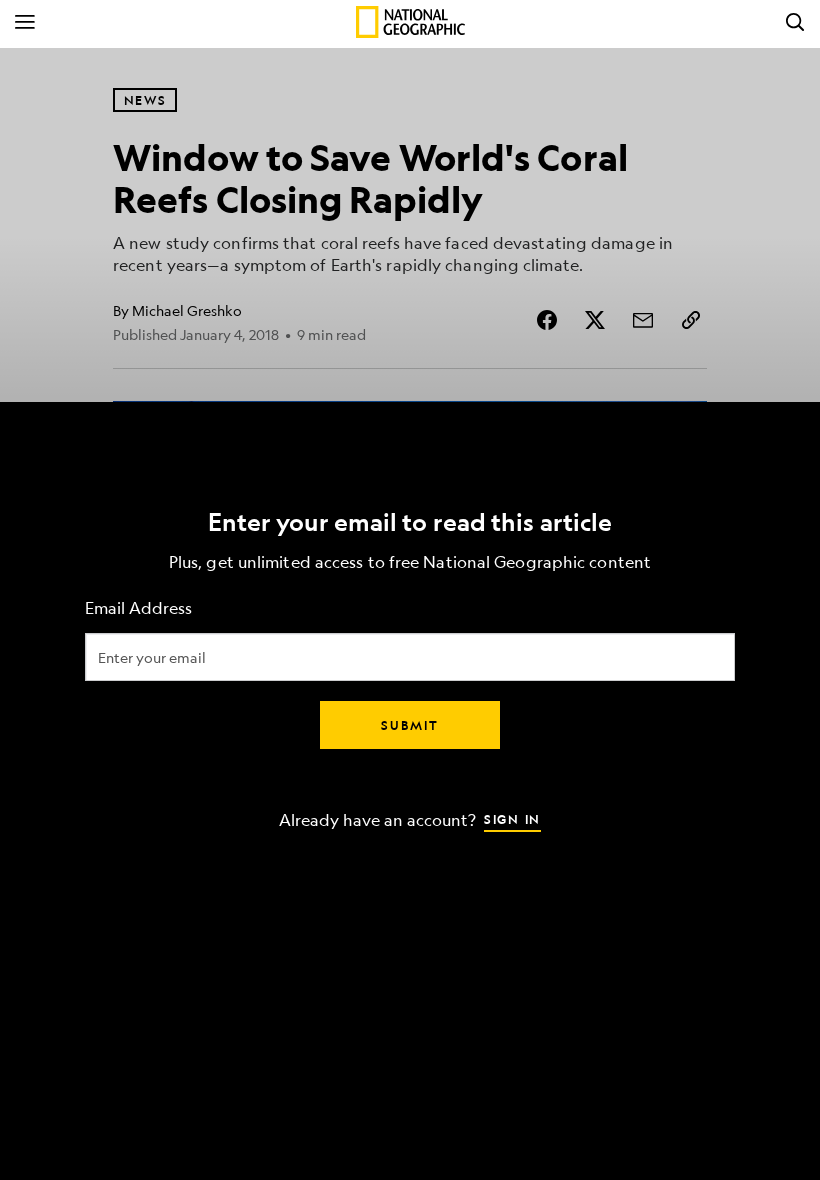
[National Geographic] (410, 22)
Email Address (138, 608)
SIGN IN (512, 819)
